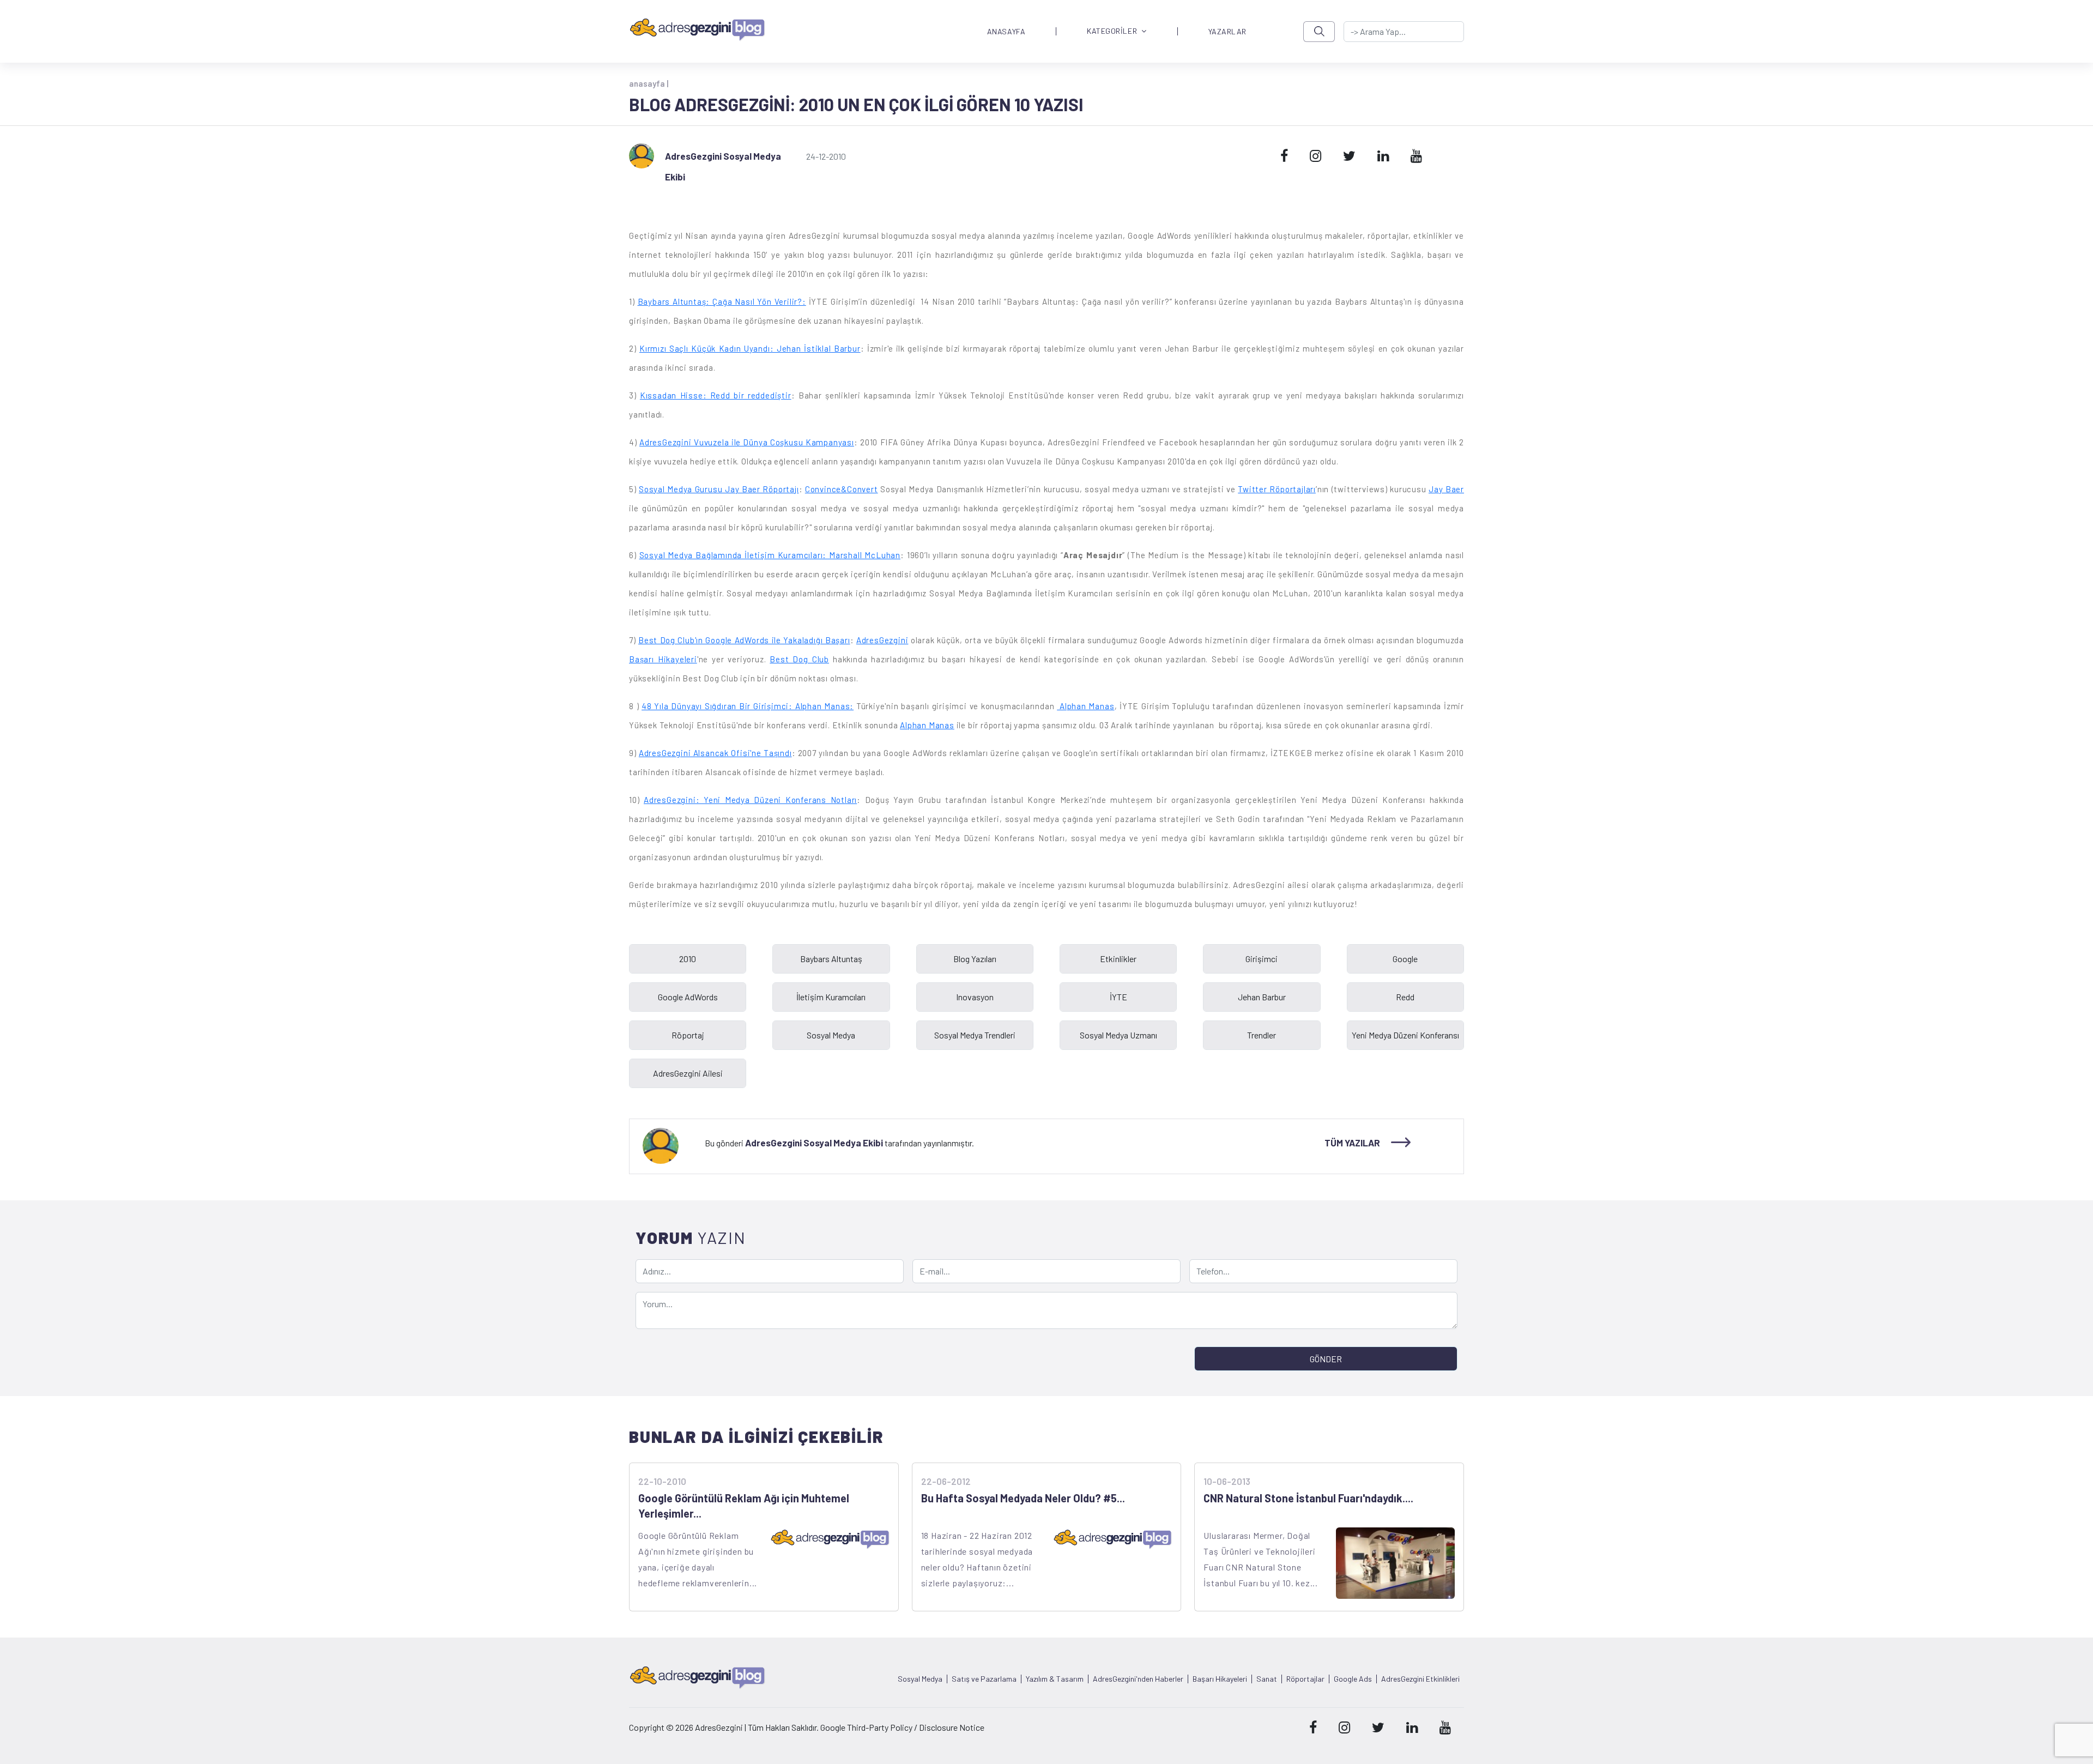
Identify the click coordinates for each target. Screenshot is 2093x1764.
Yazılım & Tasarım (1055, 1679)
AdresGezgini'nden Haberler (1138, 1679)
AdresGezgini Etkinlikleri (1420, 1679)
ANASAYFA (1006, 32)
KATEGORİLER (1112, 31)
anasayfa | (649, 83)
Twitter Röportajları (1277, 489)
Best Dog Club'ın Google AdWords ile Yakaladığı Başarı (744, 640)
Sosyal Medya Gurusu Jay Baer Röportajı (719, 489)
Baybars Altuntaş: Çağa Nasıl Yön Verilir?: (722, 301)
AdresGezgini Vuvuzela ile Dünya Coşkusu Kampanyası (747, 442)
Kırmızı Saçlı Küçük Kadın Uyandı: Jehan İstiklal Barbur (750, 348)
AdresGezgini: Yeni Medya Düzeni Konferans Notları (750, 800)
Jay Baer (1446, 489)
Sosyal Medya (920, 1679)
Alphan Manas (1085, 706)
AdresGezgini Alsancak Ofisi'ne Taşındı (715, 753)
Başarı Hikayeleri (663, 659)
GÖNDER (1326, 1359)
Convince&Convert (842, 489)
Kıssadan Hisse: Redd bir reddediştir (716, 395)
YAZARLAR (1227, 32)
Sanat (1267, 1679)
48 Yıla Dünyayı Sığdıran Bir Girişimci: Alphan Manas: (748, 706)
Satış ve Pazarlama (984, 1679)
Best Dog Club (799, 659)
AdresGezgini (882, 640)
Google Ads (1353, 1679)
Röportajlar (1305, 1679)
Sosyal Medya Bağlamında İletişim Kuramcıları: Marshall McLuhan (770, 555)
